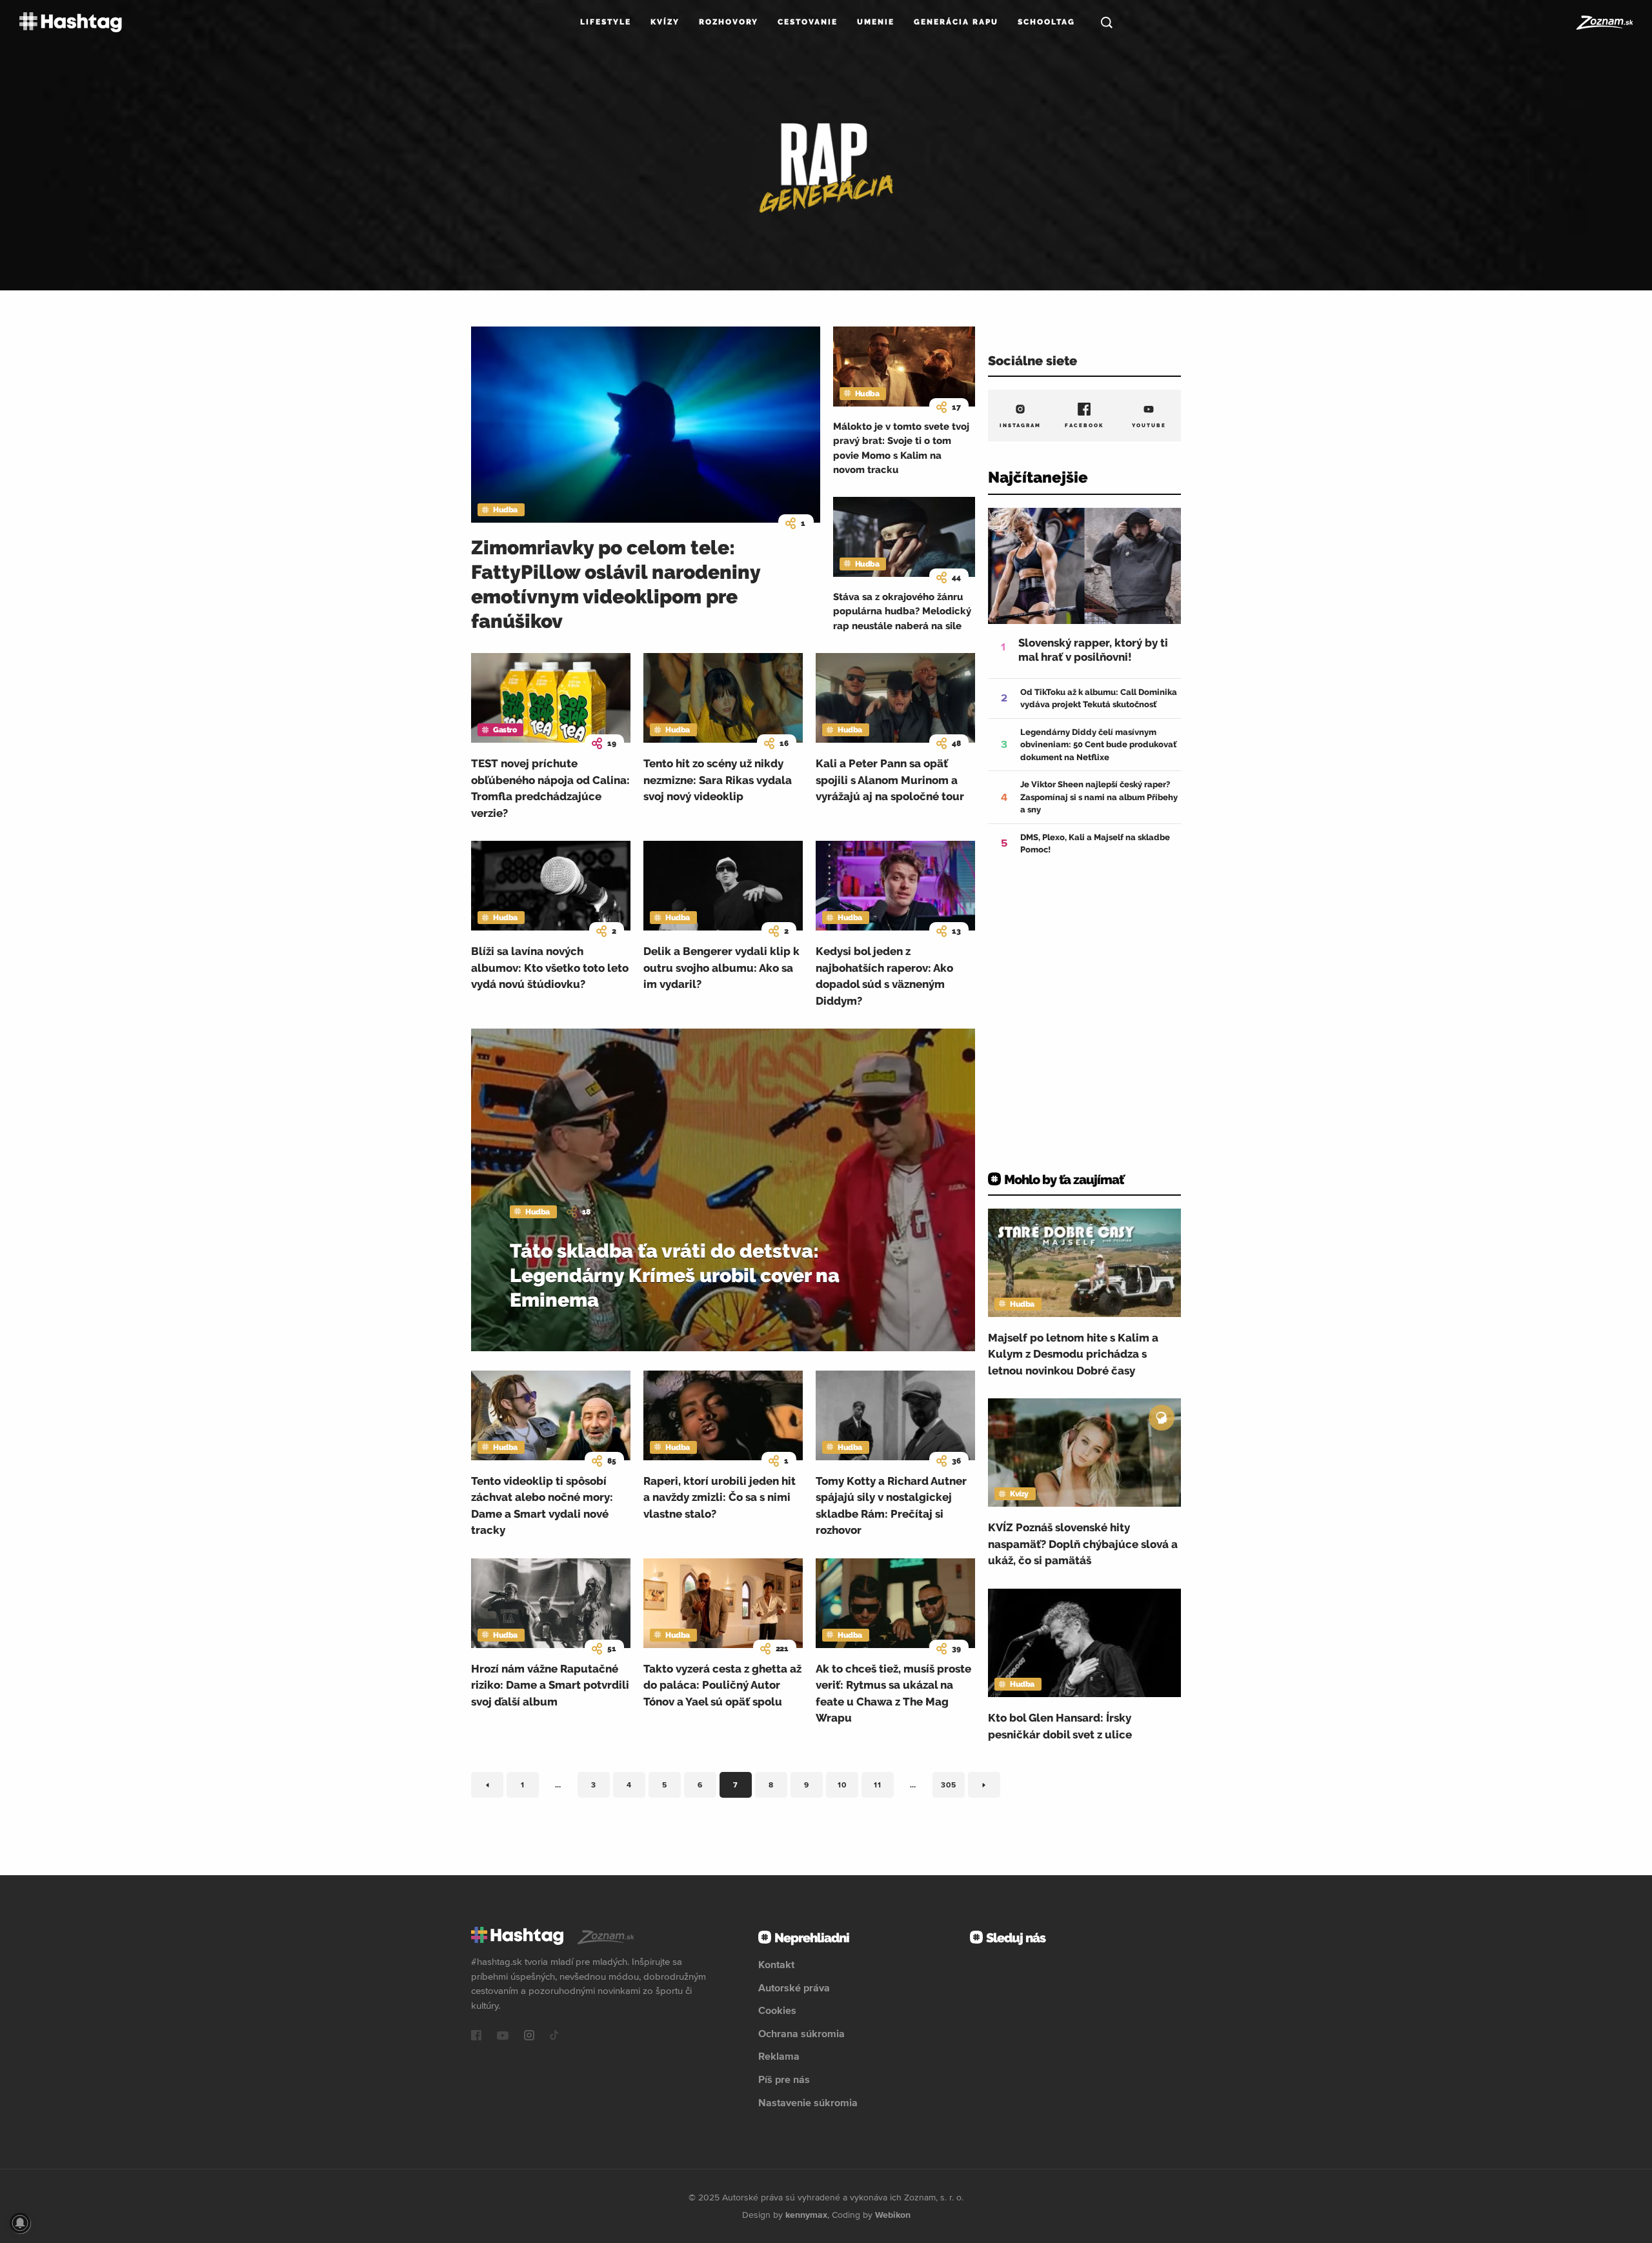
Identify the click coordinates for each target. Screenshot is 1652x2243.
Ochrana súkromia (801, 2033)
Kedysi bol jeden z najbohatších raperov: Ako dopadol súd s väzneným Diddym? (884, 976)
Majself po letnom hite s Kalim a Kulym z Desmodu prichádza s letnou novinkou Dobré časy (1073, 1354)
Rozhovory (729, 22)
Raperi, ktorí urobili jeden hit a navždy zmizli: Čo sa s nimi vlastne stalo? (720, 1497)
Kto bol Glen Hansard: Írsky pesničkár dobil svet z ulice (1060, 1726)
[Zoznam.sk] (1604, 23)
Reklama (779, 2056)
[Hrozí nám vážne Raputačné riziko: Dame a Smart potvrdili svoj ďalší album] (551, 1603)
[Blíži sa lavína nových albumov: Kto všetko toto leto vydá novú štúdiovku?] (551, 886)
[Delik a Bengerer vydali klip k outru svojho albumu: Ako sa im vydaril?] (723, 886)
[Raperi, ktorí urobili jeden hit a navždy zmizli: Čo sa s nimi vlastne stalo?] (723, 1415)
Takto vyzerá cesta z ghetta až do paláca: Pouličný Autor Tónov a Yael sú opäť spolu (722, 1685)
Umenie (876, 22)
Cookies (777, 2010)
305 (953, 1787)
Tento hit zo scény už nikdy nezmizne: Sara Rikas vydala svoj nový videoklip (718, 780)
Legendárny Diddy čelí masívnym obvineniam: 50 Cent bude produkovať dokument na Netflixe (1098, 745)
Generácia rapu (956, 22)
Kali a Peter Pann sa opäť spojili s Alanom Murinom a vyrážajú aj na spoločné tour (890, 780)
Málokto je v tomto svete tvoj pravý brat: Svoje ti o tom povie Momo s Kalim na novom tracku (901, 448)
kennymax (806, 2215)
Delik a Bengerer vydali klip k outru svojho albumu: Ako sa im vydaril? (721, 968)
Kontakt (776, 1964)
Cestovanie (808, 22)
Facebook (1084, 425)
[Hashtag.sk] (71, 22)
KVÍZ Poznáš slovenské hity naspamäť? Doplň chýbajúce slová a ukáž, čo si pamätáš (1083, 1544)
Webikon (893, 2215)
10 (848, 1787)
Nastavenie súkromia (808, 2102)
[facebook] (476, 2037)
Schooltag (1046, 22)
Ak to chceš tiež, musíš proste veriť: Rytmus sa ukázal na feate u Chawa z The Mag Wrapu (893, 1694)
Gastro (505, 730)
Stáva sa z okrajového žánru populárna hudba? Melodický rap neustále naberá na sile (902, 611)
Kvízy (665, 22)
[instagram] (529, 2037)
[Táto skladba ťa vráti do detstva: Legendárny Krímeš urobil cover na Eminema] (723, 1190)
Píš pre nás (784, 2079)
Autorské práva (794, 1987)
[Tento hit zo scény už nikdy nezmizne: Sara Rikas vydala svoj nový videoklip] (723, 698)
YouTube (1149, 425)
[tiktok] (554, 2037)
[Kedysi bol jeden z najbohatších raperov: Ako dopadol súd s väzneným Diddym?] (895, 886)
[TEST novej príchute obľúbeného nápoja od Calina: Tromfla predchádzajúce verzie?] (551, 698)
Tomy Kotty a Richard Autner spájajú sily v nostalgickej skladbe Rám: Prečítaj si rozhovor (891, 1506)
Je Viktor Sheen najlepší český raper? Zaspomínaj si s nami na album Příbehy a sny (1099, 797)
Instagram (1020, 425)
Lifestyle (606, 22)
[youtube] (503, 2037)
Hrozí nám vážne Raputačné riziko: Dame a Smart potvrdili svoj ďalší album (550, 1685)
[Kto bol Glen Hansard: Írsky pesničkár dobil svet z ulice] (1084, 1643)
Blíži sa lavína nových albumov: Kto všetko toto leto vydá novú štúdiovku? (550, 968)
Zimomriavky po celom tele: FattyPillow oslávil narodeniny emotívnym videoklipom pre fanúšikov (616, 584)
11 (884, 1787)
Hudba (505, 510)
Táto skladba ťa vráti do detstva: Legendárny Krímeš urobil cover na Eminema (675, 1275)
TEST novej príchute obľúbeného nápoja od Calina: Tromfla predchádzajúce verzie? (550, 788)
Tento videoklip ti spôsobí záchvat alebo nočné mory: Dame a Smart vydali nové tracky (542, 1506)
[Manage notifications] (20, 2223)
